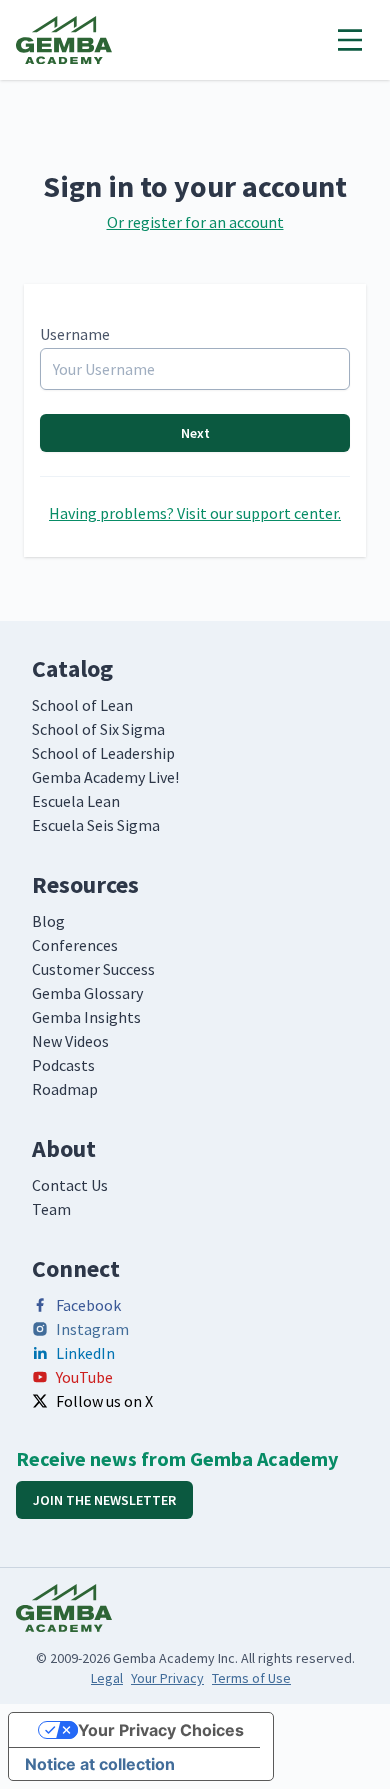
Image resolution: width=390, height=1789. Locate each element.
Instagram (92, 1329)
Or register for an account (195, 222)
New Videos (70, 1041)
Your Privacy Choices (161, 1730)
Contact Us (70, 1185)
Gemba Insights (86, 1017)
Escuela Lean (76, 801)
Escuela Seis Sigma (96, 825)
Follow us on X (104, 1401)
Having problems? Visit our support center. (195, 513)
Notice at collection (100, 1764)
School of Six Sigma (98, 729)
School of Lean (82, 705)
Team (51, 1209)
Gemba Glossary (87, 993)
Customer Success (93, 969)
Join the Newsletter (104, 1500)
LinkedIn (85, 1353)
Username (75, 334)
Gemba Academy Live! (105, 777)
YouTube (84, 1377)
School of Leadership (103, 753)
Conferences (75, 945)
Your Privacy (167, 1678)
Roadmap (65, 1089)
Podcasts (63, 1065)
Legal (107, 1678)
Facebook (88, 1305)
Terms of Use (251, 1678)
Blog (48, 921)
